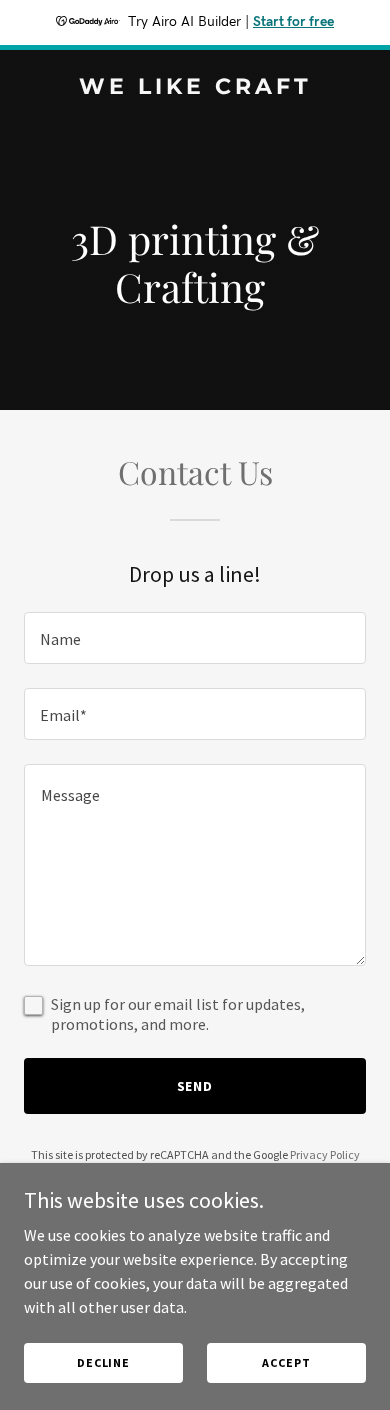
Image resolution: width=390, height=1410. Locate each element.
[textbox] (195, 638)
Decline (103, 1362)
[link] (195, 88)
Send (195, 1086)
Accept (286, 1362)
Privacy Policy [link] (325, 1154)
